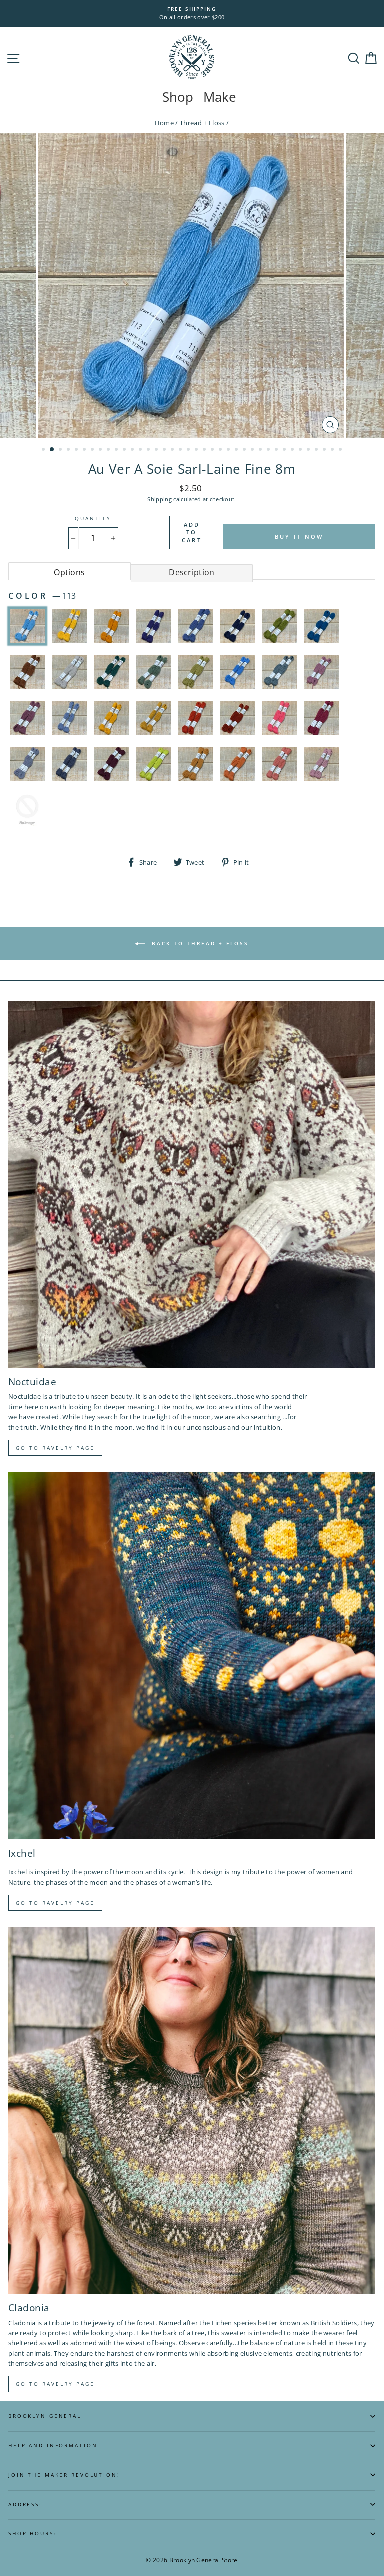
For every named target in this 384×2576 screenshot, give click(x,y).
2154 (237, 672)
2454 (27, 718)
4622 (279, 764)
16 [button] (165, 450)
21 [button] (205, 450)
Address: (25, 2505)
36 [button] (325, 450)
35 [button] (317, 450)
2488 (69, 718)
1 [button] (44, 450)
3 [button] (61, 450)
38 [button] (341, 450)
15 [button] (157, 450)
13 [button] (141, 450)
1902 (195, 672)
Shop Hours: (33, 2534)
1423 (195, 626)
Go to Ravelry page (55, 1448)
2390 (279, 672)
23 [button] (221, 450)
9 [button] (109, 450)
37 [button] (333, 450)
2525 (111, 718)
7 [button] (93, 450)
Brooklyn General (45, 2416)
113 (27, 626)
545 (111, 626)
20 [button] (197, 450)
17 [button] (173, 450)
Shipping (160, 499)
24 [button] (229, 450)
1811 (69, 672)
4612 (237, 764)
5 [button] (77, 450)
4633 (321, 764)
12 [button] (133, 450)
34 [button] (309, 450)
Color (42, 596)
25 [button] (237, 450)
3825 (195, 764)
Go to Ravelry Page (55, 2384)
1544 (279, 626)
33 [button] (301, 450)
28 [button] (261, 450)
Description (192, 572)
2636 (195, 718)
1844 (153, 672)
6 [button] (85, 450)
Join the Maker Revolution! (64, 2475)
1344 (153, 626)
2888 (27, 809)
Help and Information (53, 2446)
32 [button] (293, 450)
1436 (237, 626)
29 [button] (269, 450)
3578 (111, 764)
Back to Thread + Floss (199, 943)
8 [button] (101, 450)
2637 (237, 718)
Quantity (93, 519)
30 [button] (277, 450)
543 (69, 626)
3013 (279, 718)
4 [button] (69, 450)
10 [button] (117, 450)
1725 (321, 626)
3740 (153, 764)
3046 (321, 718)
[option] (192, 13)
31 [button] (285, 450)
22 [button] (213, 450)
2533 (153, 718)
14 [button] (149, 450)
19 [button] (189, 450)
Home (164, 123)
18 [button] (181, 450)
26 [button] (245, 450)
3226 (69, 764)
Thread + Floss (202, 123)
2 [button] (52, 450)
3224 (27, 764)
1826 (111, 672)
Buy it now (299, 537)
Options (69, 572)
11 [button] (125, 450)
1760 (27, 672)
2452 (321, 672)
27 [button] (253, 450)
